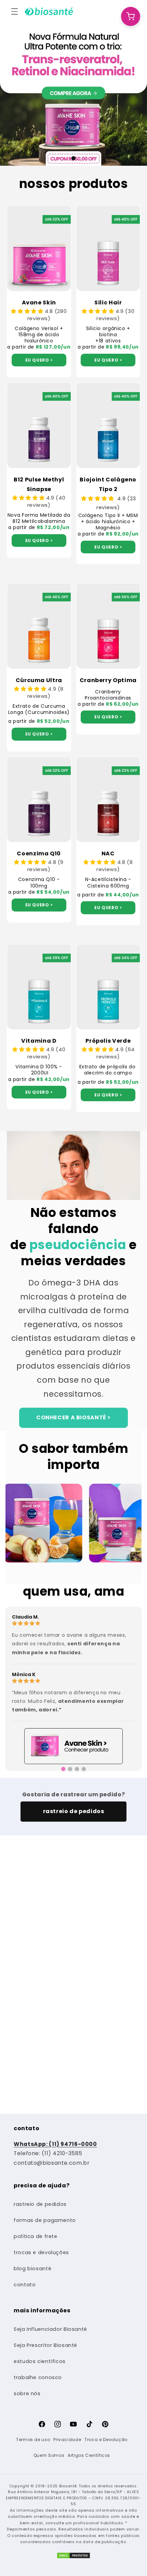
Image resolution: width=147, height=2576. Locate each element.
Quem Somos (49, 2455)
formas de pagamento (45, 2220)
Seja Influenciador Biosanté (50, 2329)
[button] (14, 11)
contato (25, 2285)
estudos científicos (40, 2361)
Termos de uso (33, 2440)
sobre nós (27, 2393)
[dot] (73, 158)
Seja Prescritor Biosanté (45, 2345)
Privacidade (67, 2440)
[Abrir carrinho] (131, 16)
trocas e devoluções (41, 2252)
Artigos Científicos (89, 2455)
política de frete (36, 2236)
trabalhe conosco (38, 2377)
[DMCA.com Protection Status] (73, 2558)
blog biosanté (32, 2269)
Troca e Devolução (106, 2440)
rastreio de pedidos (40, 2204)
